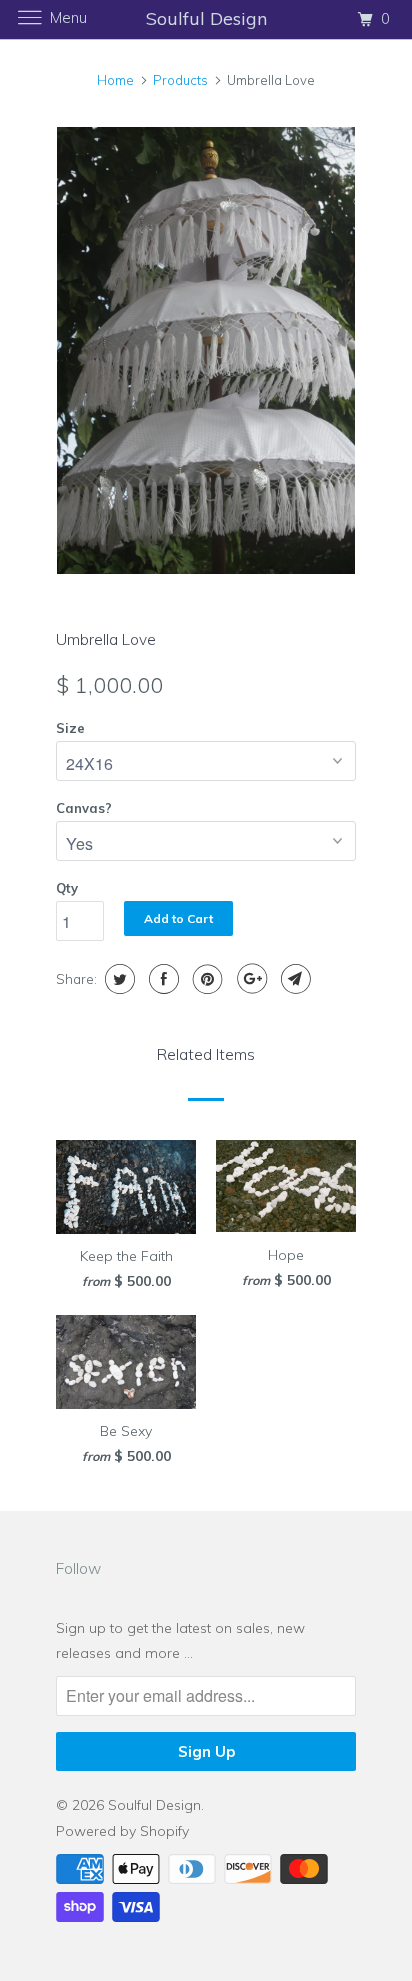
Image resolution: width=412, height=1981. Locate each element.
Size (70, 728)
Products (180, 80)
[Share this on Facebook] (161, 979)
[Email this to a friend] (293, 979)
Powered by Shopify (122, 1831)
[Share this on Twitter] (117, 979)
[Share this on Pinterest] (205, 979)
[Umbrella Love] (206, 350)
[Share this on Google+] (249, 979)
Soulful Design (154, 1805)
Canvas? (84, 808)
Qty (67, 888)
